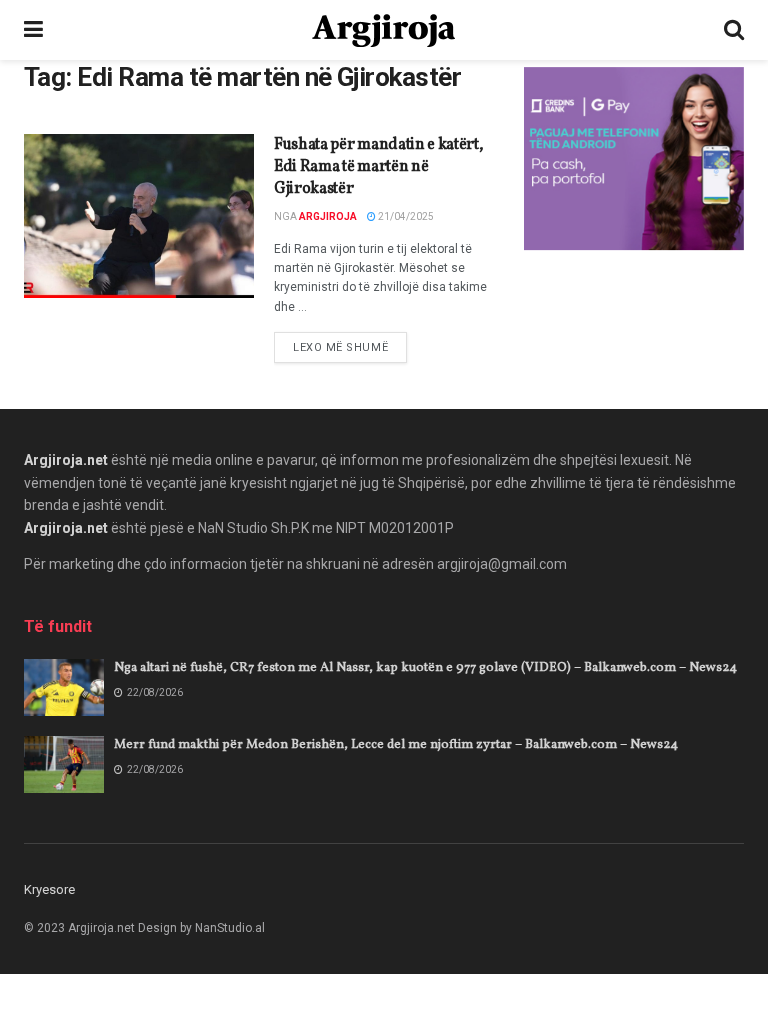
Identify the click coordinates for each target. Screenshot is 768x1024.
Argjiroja (328, 216)
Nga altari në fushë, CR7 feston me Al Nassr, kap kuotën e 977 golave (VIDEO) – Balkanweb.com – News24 (425, 668)
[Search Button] (734, 30)
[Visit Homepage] (383, 30)
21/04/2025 (405, 216)
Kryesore (49, 889)
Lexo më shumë (350, 347)
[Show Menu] (33, 30)
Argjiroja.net (66, 460)
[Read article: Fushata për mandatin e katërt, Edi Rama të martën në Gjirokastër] (139, 216)
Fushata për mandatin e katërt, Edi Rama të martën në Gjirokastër (378, 167)
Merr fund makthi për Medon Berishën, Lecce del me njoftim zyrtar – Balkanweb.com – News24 (396, 745)
